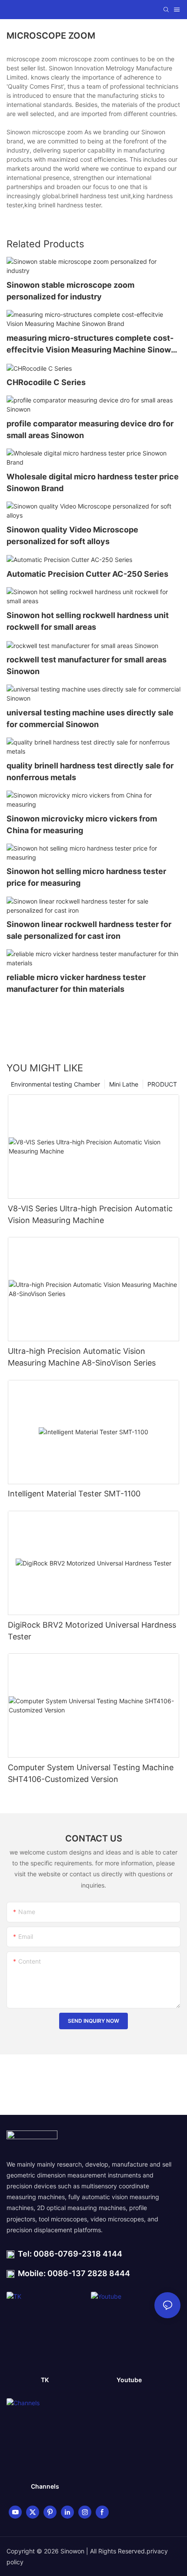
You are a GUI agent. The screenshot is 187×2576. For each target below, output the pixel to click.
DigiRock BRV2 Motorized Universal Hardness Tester (92, 1631)
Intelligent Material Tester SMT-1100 (74, 1494)
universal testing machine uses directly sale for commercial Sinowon (90, 718)
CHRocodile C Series (46, 382)
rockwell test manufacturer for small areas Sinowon (87, 665)
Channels (45, 2486)
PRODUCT (162, 1084)
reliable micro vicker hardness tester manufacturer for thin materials (76, 983)
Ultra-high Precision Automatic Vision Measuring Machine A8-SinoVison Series (82, 1357)
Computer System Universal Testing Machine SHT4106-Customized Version (91, 1773)
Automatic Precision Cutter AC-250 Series (87, 574)
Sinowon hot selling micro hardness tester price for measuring (86, 877)
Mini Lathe (124, 1084)
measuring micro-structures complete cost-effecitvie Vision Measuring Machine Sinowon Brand (93, 344)
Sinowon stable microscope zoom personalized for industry (70, 291)
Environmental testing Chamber (55, 1084)
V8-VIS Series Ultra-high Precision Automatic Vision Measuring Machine (90, 1214)
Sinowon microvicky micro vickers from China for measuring (82, 824)
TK (45, 2380)
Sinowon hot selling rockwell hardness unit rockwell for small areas (88, 621)
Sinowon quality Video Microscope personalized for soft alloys (72, 535)
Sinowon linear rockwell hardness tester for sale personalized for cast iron (89, 930)
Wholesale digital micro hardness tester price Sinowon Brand (93, 482)
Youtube (129, 2380)
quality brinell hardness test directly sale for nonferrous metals (90, 771)
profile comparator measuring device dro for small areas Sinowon (90, 429)
